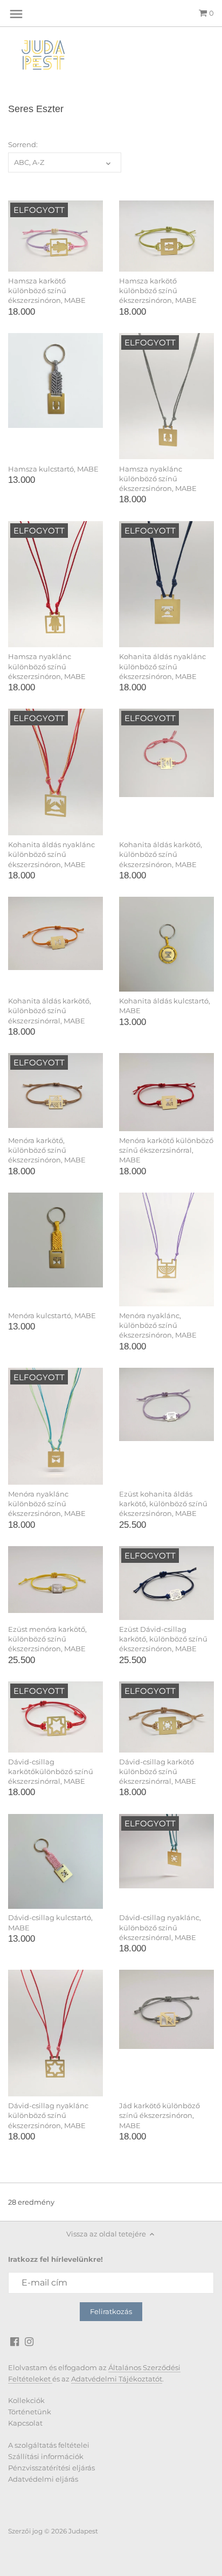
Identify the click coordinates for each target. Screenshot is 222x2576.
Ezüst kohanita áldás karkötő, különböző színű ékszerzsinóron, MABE (163, 1504)
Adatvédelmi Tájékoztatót (117, 2379)
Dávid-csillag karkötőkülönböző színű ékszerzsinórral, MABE (51, 1771)
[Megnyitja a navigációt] (16, 14)
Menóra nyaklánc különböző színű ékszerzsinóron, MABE (47, 1504)
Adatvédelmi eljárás (43, 2479)
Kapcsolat (25, 2423)
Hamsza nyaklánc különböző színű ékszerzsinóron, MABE (158, 479)
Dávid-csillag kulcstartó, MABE (50, 1922)
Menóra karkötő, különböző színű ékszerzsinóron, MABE (47, 1150)
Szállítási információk (46, 2456)
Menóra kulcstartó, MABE (52, 1315)
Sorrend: (23, 145)
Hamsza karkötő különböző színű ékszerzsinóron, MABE (47, 290)
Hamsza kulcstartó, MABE (53, 469)
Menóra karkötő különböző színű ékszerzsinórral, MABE (166, 1150)
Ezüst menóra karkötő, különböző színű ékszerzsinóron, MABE (47, 1639)
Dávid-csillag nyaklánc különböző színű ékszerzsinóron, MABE (48, 2115)
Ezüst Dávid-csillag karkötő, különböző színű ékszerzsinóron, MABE (163, 1639)
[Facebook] (15, 2341)
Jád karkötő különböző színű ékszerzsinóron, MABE (159, 2115)
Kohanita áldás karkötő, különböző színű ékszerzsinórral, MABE (50, 1010)
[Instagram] (29, 2341)
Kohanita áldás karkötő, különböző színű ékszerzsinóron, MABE (161, 854)
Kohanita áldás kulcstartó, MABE (165, 1006)
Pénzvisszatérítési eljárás (51, 2468)
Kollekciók (26, 2400)
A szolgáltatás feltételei (49, 2445)
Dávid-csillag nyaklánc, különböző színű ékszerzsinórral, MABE (160, 1927)
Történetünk (30, 2412)
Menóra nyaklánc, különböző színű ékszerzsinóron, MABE (158, 1325)
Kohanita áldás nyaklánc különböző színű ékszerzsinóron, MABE (162, 666)
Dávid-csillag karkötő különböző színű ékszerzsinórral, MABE (158, 1771)
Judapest (83, 2531)
